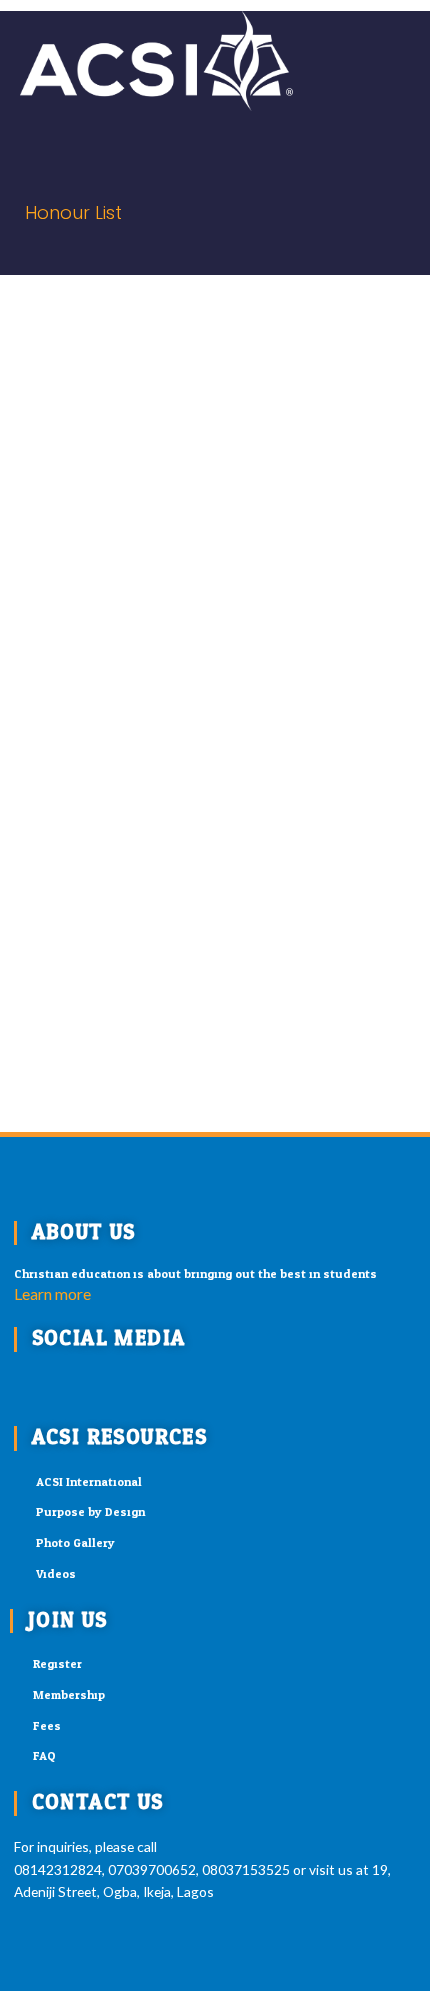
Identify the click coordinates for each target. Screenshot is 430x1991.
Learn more (52, 1293)
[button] (332, 60)
